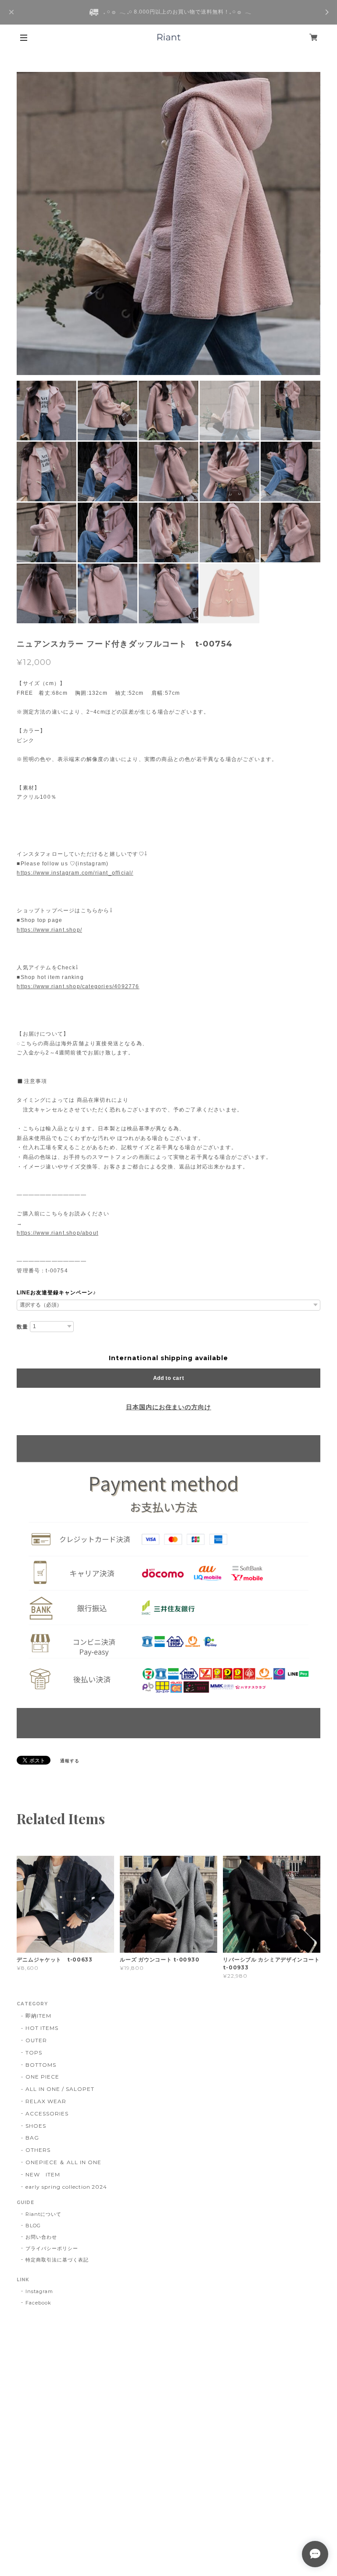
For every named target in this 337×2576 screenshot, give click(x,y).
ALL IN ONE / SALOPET (60, 2089)
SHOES (36, 2126)
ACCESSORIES (47, 2113)
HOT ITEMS (42, 2028)
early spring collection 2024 (66, 2187)
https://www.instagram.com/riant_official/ (75, 873)
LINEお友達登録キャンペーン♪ (56, 1293)
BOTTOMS (41, 2065)
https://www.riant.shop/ (49, 930)
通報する (70, 1761)
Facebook (38, 2303)
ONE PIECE (42, 2077)
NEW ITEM (43, 2174)
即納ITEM (38, 2016)
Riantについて (43, 2214)
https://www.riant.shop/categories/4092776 (78, 986)
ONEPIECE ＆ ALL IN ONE (63, 2162)
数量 (22, 1327)
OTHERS (38, 2150)
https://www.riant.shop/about (57, 1233)
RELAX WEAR (46, 2101)
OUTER (36, 2040)
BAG (32, 2138)
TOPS (34, 2053)
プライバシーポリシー (52, 2248)
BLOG (33, 2226)
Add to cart (169, 1378)
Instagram (39, 2291)
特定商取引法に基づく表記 (57, 2260)
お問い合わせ (41, 2237)
